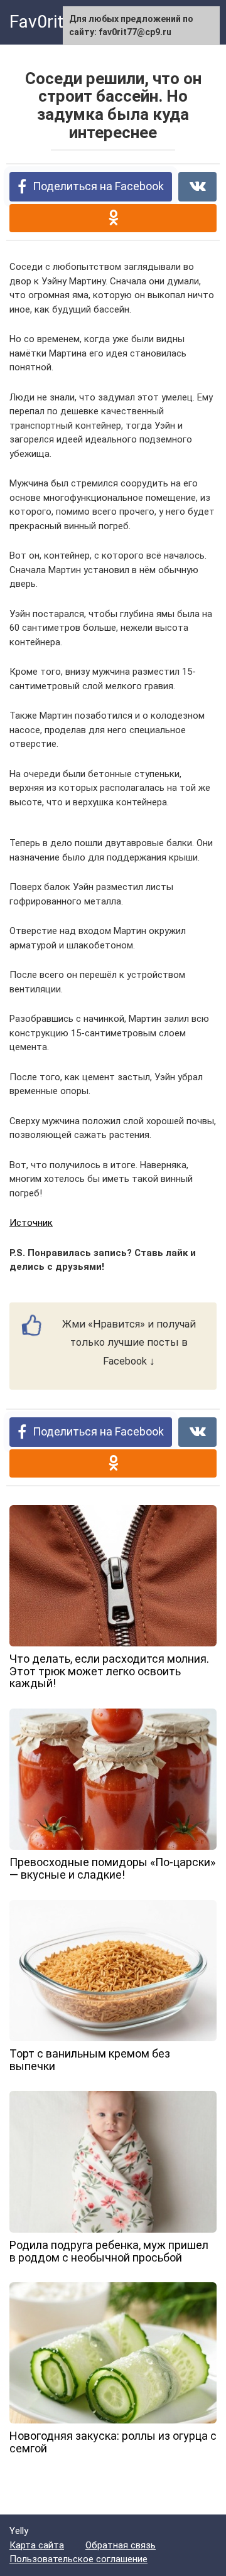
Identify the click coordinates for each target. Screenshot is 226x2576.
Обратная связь (121, 2545)
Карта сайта (37, 2545)
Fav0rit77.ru (56, 22)
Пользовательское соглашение (78, 2559)
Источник (31, 1223)
